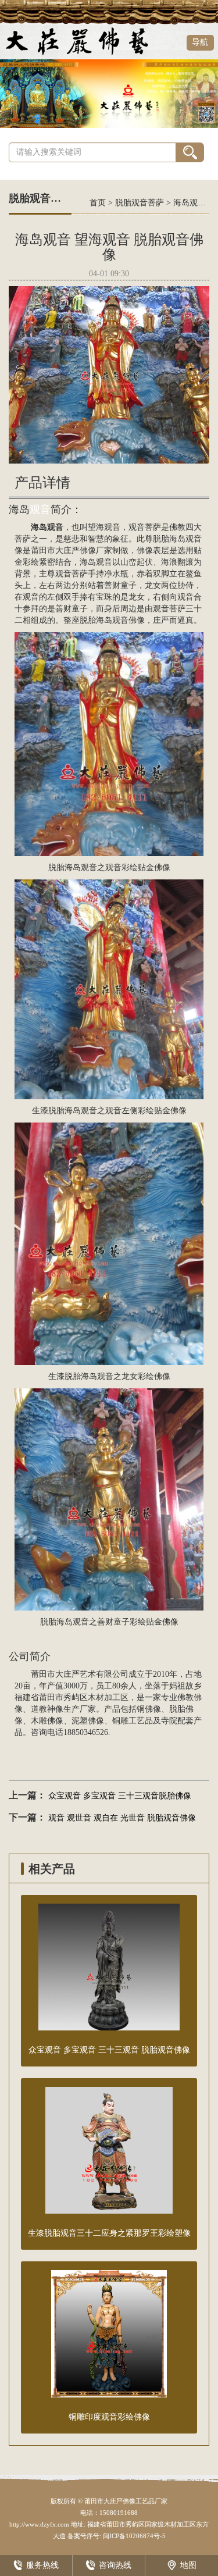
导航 (200, 42)
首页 (98, 203)
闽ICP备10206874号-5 (133, 2536)
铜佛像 (149, 1709)
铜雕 (120, 1721)
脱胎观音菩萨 (140, 203)
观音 (40, 510)
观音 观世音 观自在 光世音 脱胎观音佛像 (122, 1818)
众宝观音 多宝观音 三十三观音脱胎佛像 (120, 1796)
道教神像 (47, 1709)
